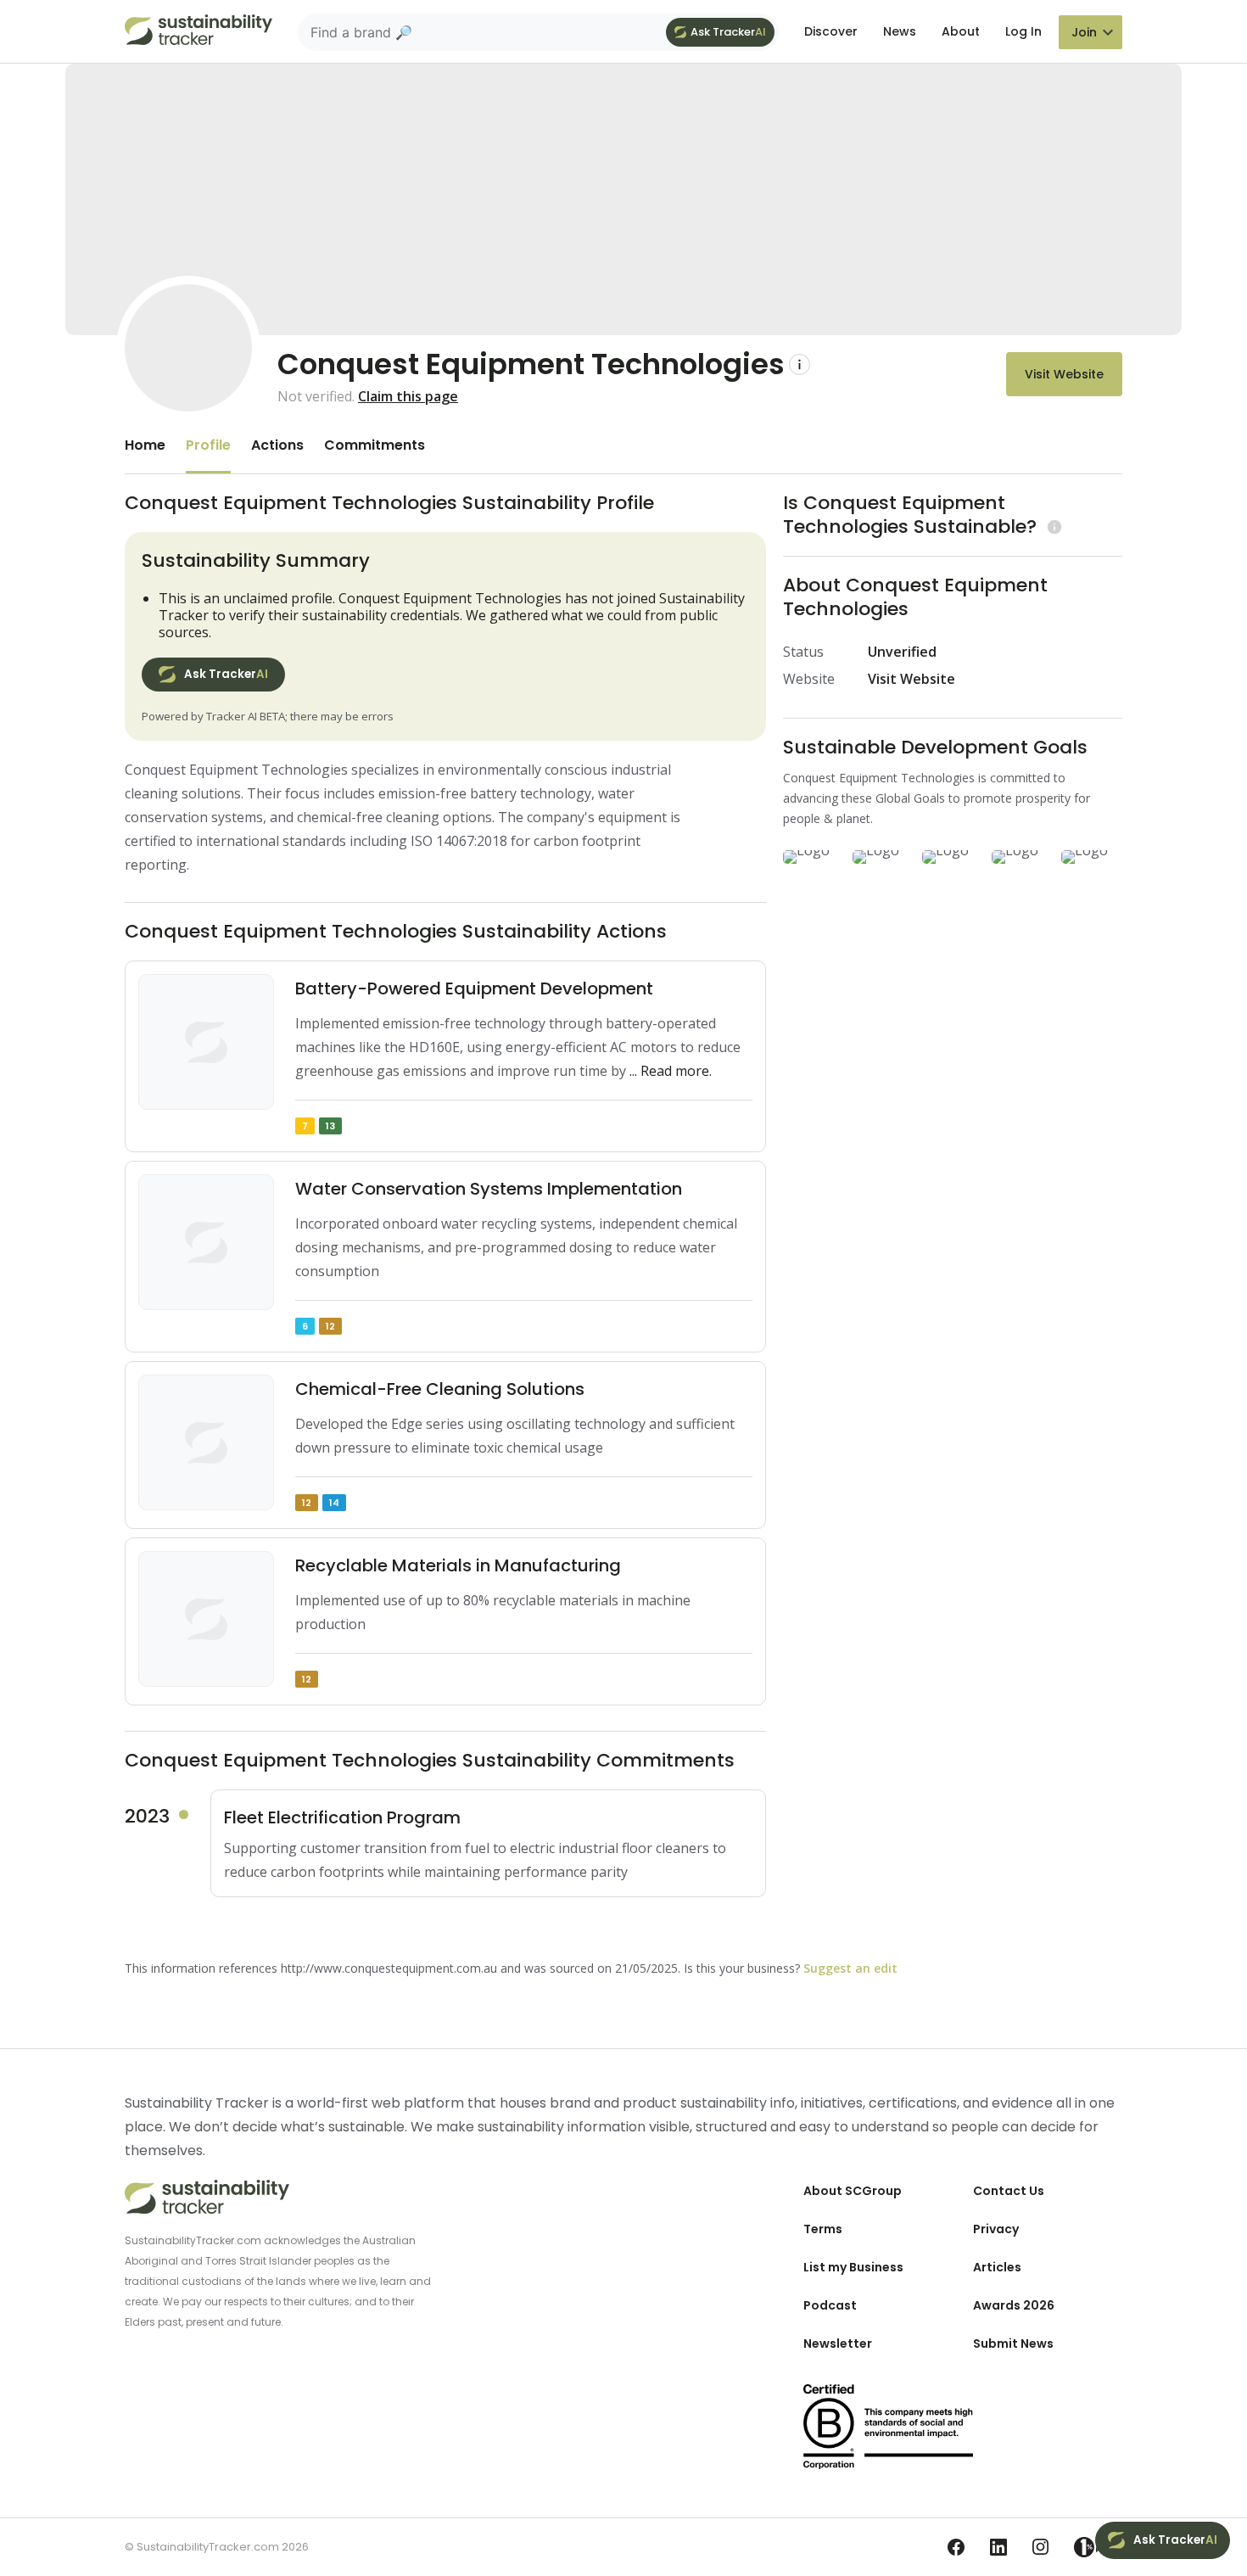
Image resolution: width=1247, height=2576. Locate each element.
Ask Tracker (728, 32)
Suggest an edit (850, 1968)
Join (1084, 32)
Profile (208, 445)
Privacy (996, 2229)
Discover (831, 31)
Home (145, 445)
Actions (277, 445)
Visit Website (1064, 374)
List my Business (853, 2267)
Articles (997, 2267)
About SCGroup (853, 2191)
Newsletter (838, 2344)
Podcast (830, 2305)
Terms (823, 2229)
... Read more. (671, 1071)
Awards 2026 (1014, 2305)
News (900, 31)
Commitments (375, 445)
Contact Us (1009, 2191)
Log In (1023, 31)
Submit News (1013, 2344)
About (961, 31)
